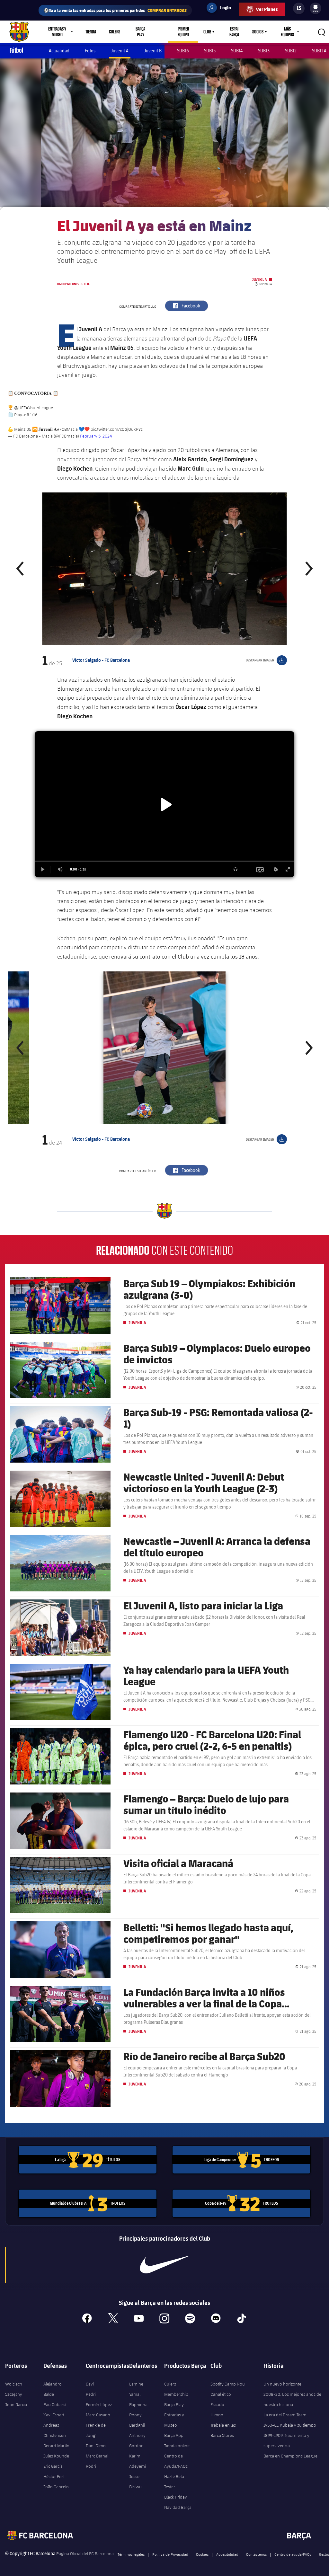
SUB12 (291, 51)
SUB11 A (319, 51)
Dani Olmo (96, 2446)
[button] (21, 569)
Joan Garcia (16, 2404)
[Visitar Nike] (164, 2265)
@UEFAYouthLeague (34, 408)
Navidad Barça (178, 2507)
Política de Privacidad (170, 2554)
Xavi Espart (54, 2415)
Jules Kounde (56, 2456)
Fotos (90, 51)
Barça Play (140, 32)
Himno (217, 2415)
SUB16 (183, 51)
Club (207, 32)
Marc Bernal (97, 2456)
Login (221, 9)
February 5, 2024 (96, 436)
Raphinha (138, 2404)
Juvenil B (153, 51)
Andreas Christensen (55, 2430)
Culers (115, 32)
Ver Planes (267, 9)
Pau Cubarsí (55, 2404)
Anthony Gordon (137, 2440)
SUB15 (210, 51)
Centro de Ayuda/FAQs (176, 2461)
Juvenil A (120, 51)
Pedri (91, 2394)
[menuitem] (316, 7)
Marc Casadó (98, 2415)
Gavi (90, 2384)
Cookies (202, 2554)
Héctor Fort (54, 2476)
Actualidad (59, 51)
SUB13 (264, 51)
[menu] (316, 8)
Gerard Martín (56, 2446)
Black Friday (176, 2497)
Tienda (91, 32)
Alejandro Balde (53, 2389)
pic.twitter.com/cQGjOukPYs (117, 429)
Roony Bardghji (137, 2420)
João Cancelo (56, 2487)
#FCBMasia (67, 429)
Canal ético (221, 2394)
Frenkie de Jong (96, 2430)
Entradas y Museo (174, 2420)
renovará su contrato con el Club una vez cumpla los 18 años (183, 956)
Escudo (217, 2404)
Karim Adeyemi (138, 2461)
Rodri (91, 2466)
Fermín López (99, 2404)
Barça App (174, 2435)
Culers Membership (176, 2389)
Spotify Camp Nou (228, 2384)
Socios (258, 32)
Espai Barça (234, 32)
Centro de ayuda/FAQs (293, 2554)
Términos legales (131, 2554)
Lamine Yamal (136, 2389)
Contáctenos (256, 2554)
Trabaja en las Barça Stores (223, 2430)
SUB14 (237, 51)
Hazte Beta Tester (174, 2482)
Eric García (53, 2466)
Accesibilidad (227, 2554)
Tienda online (177, 2446)
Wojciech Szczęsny (14, 2389)
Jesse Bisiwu (135, 2482)
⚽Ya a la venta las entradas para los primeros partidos (115, 10)
